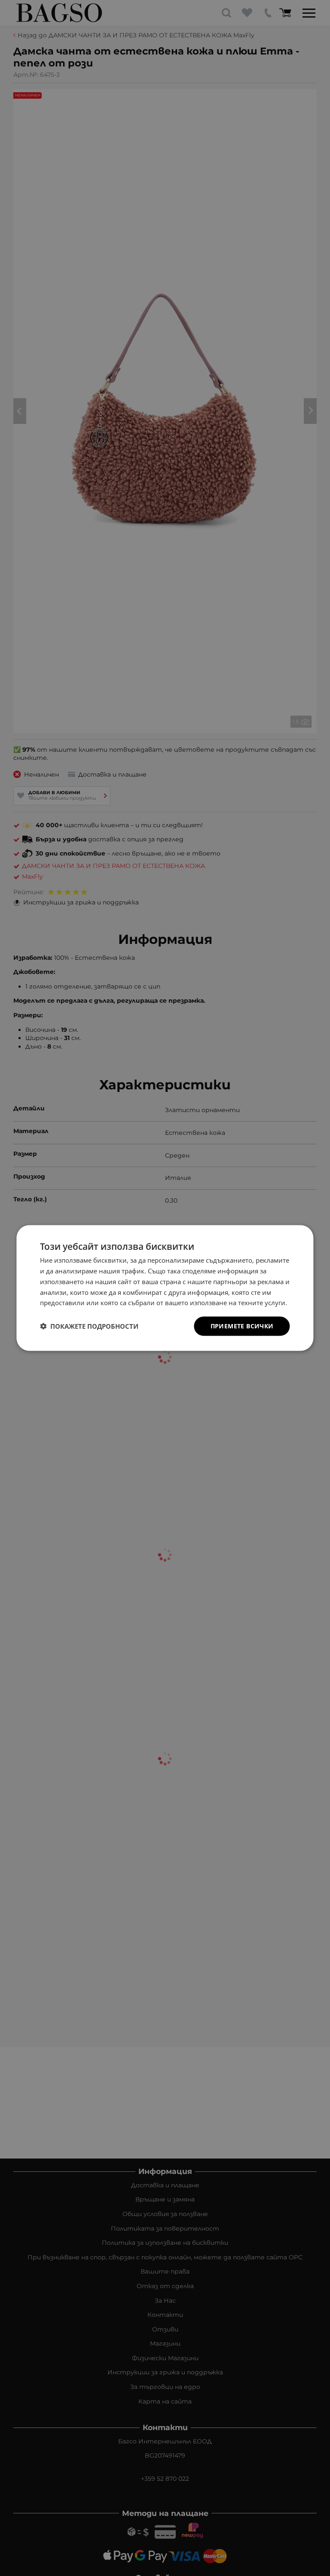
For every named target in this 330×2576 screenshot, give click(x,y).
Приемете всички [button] (242, 1326)
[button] (89, 1326)
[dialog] (165, 1288)
